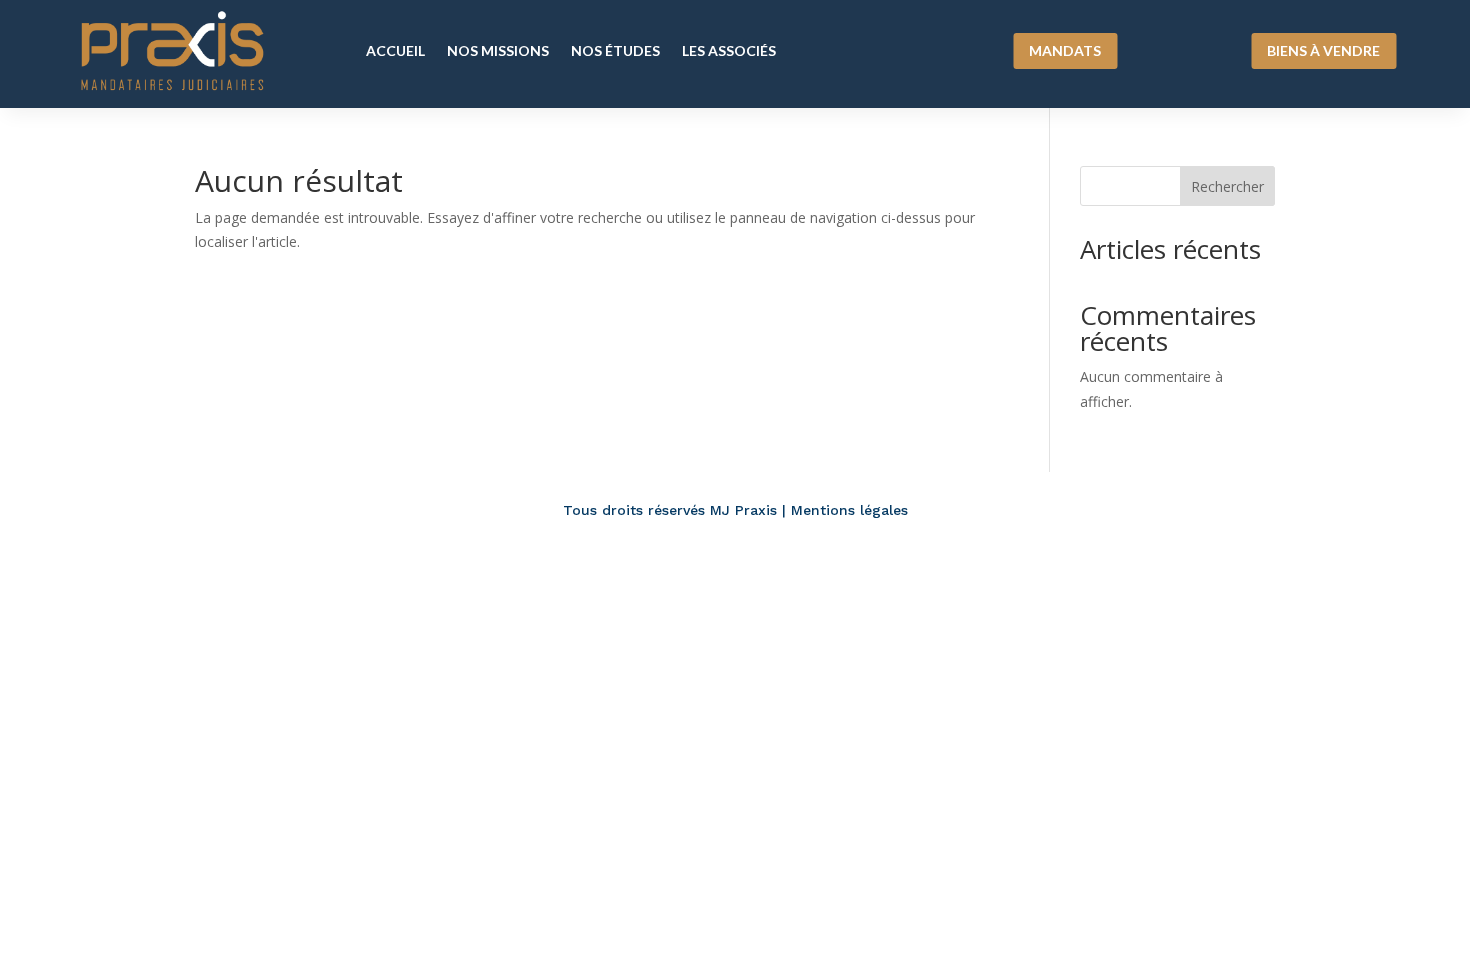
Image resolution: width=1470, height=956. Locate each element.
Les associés (729, 50)
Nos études (615, 50)
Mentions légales (849, 510)
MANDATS (1065, 50)
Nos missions (498, 50)
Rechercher (1227, 186)
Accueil (395, 50)
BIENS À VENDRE (1323, 50)
